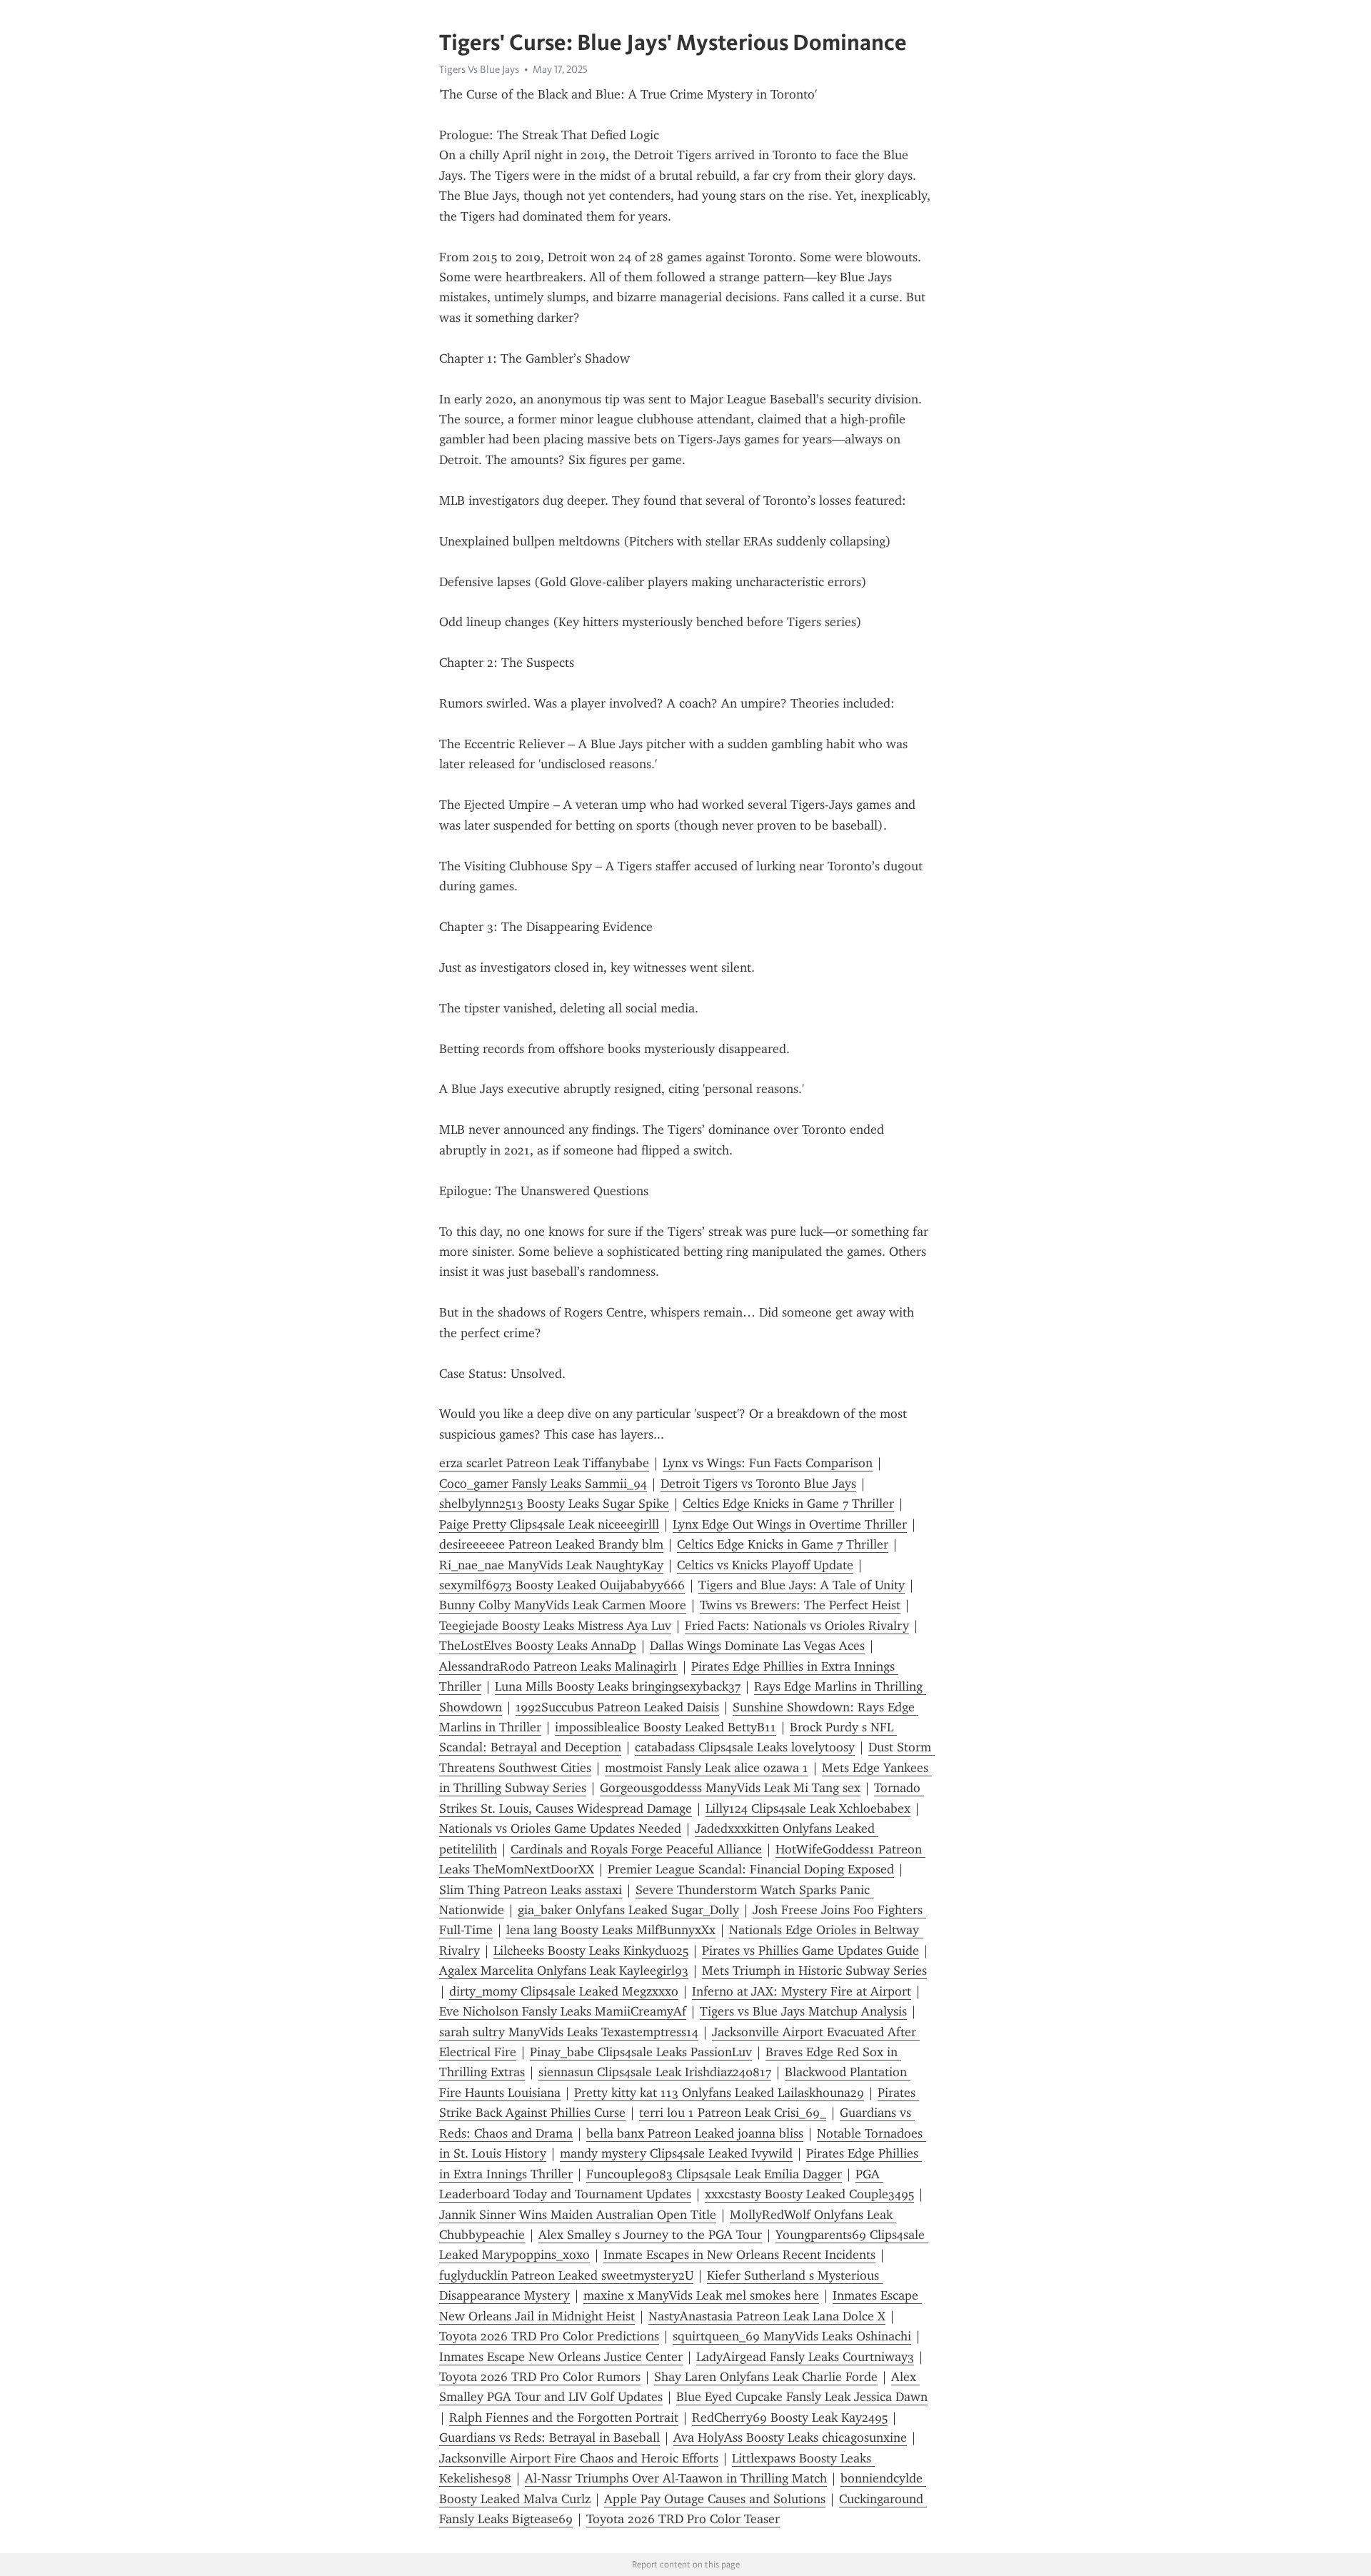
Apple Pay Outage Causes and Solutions (715, 2499)
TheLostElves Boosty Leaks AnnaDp (538, 1646)
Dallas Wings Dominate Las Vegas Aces (757, 1646)
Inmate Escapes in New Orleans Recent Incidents (739, 2255)
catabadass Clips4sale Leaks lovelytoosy (745, 1747)
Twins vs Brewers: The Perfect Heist (800, 1605)
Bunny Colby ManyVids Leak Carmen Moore (563, 1605)
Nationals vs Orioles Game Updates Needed (560, 1828)
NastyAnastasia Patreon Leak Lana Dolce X (767, 2316)
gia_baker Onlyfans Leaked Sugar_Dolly (628, 1910)
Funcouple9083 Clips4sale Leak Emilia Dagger (714, 2174)
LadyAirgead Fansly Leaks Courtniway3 (805, 2357)
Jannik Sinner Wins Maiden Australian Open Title (578, 2215)
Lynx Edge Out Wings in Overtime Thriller (790, 1524)
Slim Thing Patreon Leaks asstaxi (531, 1890)
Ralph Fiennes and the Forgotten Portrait (564, 2417)
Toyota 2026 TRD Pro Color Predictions (549, 2336)
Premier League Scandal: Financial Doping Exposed (751, 1869)
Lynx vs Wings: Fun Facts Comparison (768, 1463)
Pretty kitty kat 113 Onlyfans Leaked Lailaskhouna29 (719, 2093)
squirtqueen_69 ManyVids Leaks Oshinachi (792, 2336)
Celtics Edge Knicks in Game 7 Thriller (788, 1504)
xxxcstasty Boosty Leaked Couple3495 (809, 2194)
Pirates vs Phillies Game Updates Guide (810, 1951)
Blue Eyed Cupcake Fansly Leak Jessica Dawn (802, 2397)
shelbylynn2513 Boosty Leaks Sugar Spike (554, 1504)
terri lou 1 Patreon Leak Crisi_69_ (733, 2113)
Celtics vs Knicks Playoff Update (765, 1565)
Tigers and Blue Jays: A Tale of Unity (802, 1585)
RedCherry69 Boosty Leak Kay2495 (790, 2417)
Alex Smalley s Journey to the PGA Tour (650, 2235)
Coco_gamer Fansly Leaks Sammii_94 (543, 1484)
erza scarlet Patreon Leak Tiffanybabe (544, 1463)
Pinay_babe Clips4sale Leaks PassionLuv (641, 2052)
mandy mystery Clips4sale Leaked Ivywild (676, 2153)
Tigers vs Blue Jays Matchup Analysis (803, 2011)
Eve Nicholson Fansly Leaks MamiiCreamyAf (563, 2011)
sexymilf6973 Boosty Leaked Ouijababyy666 (562, 1585)
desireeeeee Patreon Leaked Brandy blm (551, 1544)
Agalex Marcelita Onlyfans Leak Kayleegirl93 (564, 1971)
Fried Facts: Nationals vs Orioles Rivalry (797, 1626)
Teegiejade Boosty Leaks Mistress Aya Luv (555, 1626)
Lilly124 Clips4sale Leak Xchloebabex (808, 1808)
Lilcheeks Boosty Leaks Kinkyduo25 (591, 1951)
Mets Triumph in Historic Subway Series (814, 1971)
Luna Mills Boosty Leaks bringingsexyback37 (618, 1686)
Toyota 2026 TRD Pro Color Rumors (540, 2377)
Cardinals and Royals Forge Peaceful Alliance (636, 1849)
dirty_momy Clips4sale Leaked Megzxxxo (564, 1991)
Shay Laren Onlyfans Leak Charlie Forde (766, 2377)
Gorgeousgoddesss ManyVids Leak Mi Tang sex (730, 1788)
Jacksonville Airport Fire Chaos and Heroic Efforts (579, 2458)
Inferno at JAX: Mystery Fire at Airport (802, 1991)
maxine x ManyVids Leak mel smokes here (701, 2295)
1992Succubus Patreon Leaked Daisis (617, 1707)
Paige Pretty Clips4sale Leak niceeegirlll (549, 1524)
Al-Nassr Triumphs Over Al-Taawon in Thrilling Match (676, 2478)
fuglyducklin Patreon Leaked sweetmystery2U (566, 2275)
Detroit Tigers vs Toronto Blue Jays (758, 1484)
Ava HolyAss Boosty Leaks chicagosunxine (790, 2437)
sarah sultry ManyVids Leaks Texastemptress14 (569, 2032)
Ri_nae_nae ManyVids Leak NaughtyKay (551, 1565)
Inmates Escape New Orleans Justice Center (561, 2357)
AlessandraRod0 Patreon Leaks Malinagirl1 (558, 1666)
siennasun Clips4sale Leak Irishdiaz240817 (655, 2072)
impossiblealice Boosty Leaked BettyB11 (666, 1727)
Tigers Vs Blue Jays (479, 69)
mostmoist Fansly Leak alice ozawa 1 (707, 1768)
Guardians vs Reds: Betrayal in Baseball (549, 2437)
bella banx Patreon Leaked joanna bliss (695, 2133)
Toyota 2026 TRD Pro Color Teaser (683, 2519)
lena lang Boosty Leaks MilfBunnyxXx (611, 1930)
